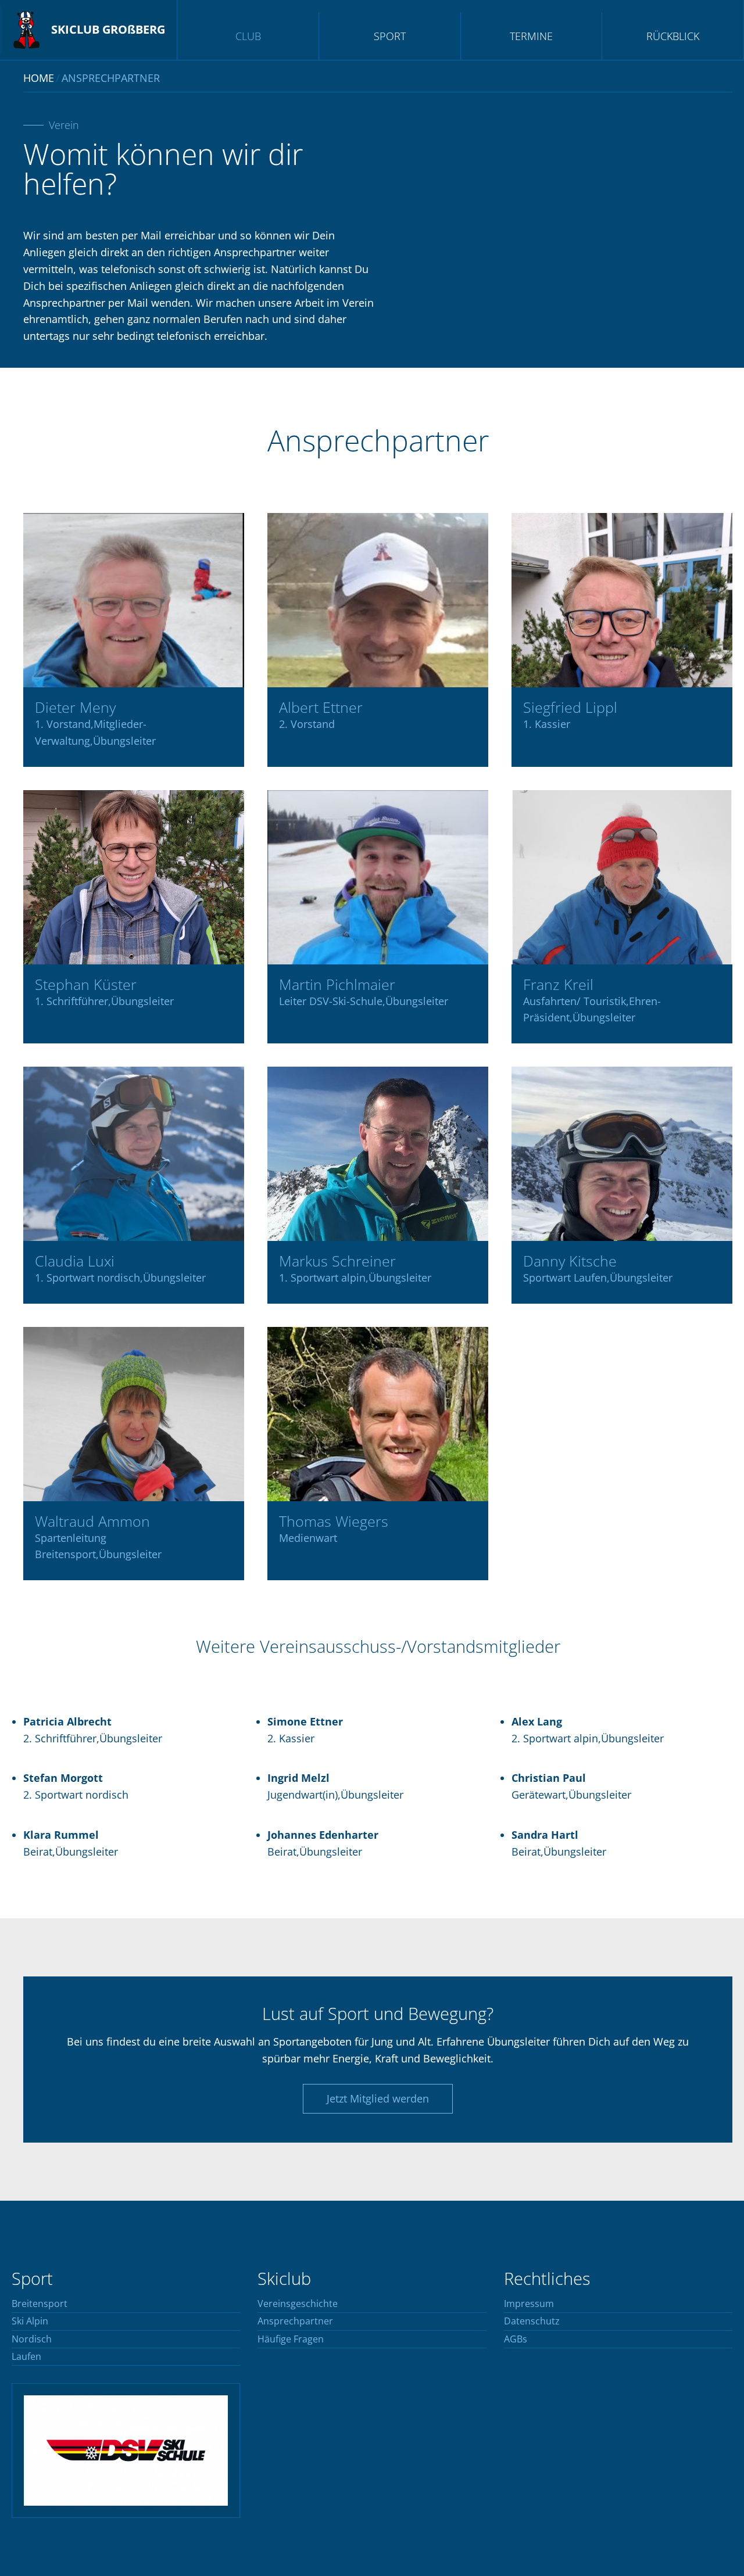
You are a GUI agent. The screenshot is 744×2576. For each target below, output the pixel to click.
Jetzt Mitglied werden (378, 2098)
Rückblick (673, 36)
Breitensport (40, 2304)
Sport (390, 36)
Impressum (529, 2304)
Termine (531, 36)
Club (248, 36)
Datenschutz (532, 2322)
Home (39, 78)
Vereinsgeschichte (298, 2304)
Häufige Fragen (291, 2340)
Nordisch (32, 2340)
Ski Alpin (30, 2322)
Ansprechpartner (295, 2322)
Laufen (26, 2357)
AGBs (516, 2340)
